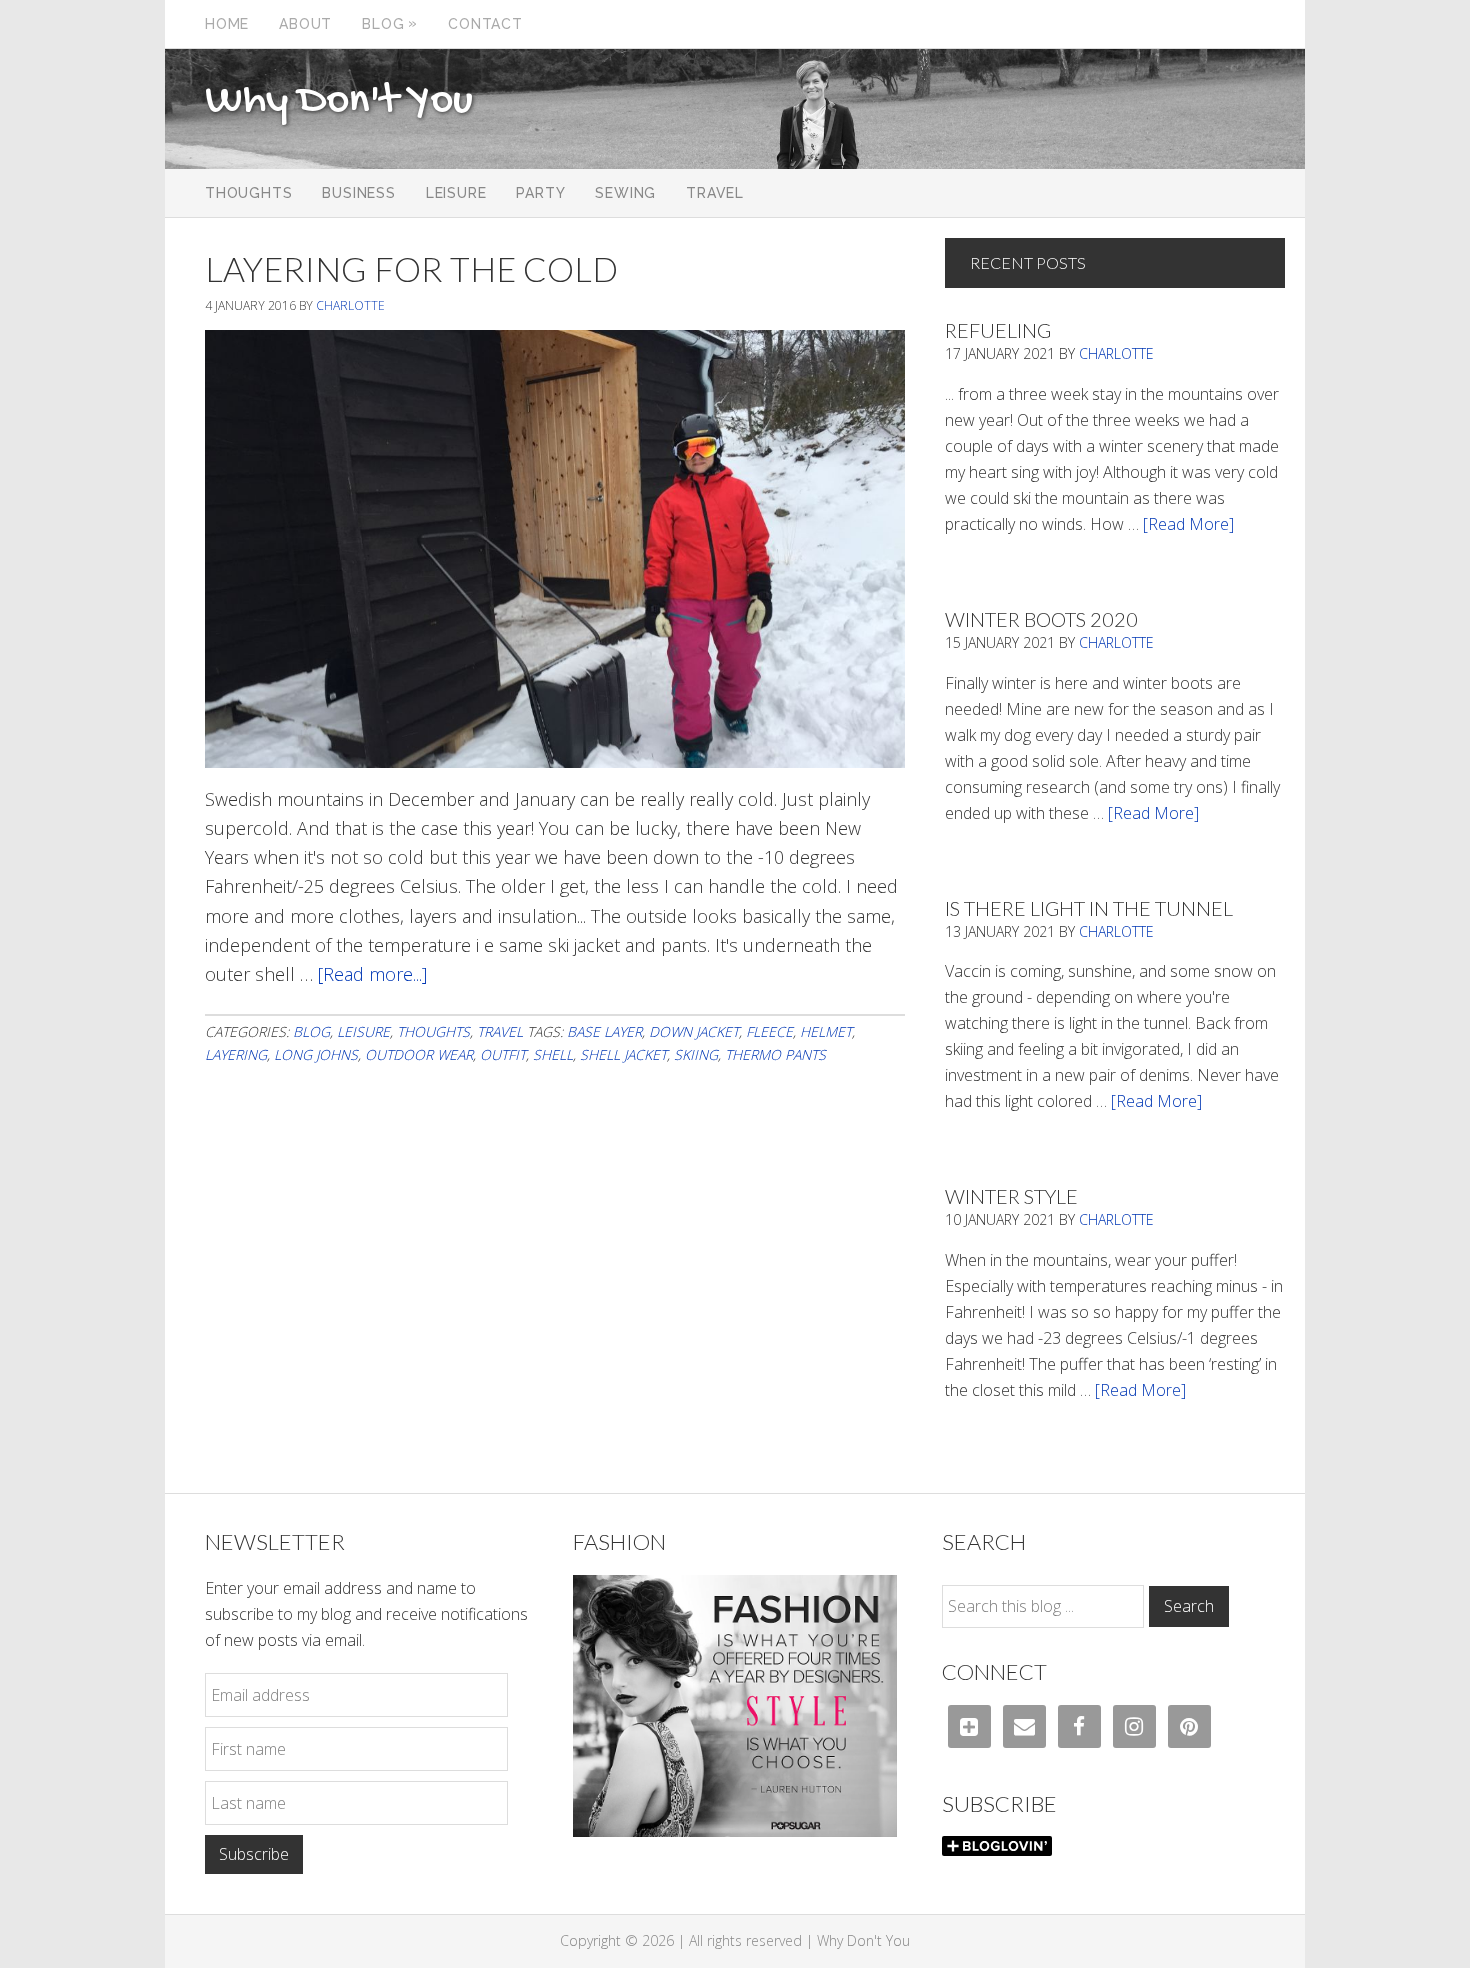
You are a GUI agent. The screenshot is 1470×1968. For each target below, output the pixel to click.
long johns (316, 1054)
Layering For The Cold (411, 268)
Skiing (696, 1054)
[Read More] (1188, 524)
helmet (826, 1031)
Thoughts (433, 1031)
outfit (503, 1054)
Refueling (998, 330)
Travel (500, 1031)
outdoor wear (419, 1054)
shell (553, 1054)
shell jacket (623, 1054)
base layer (604, 1031)
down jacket (694, 1031)
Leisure (363, 1031)
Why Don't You (339, 102)
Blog (311, 1031)
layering (236, 1054)
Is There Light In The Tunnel (1089, 908)
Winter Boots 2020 (1041, 619)
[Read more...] (372, 974)
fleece (769, 1031)
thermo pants (775, 1054)
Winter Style (1011, 1196)
